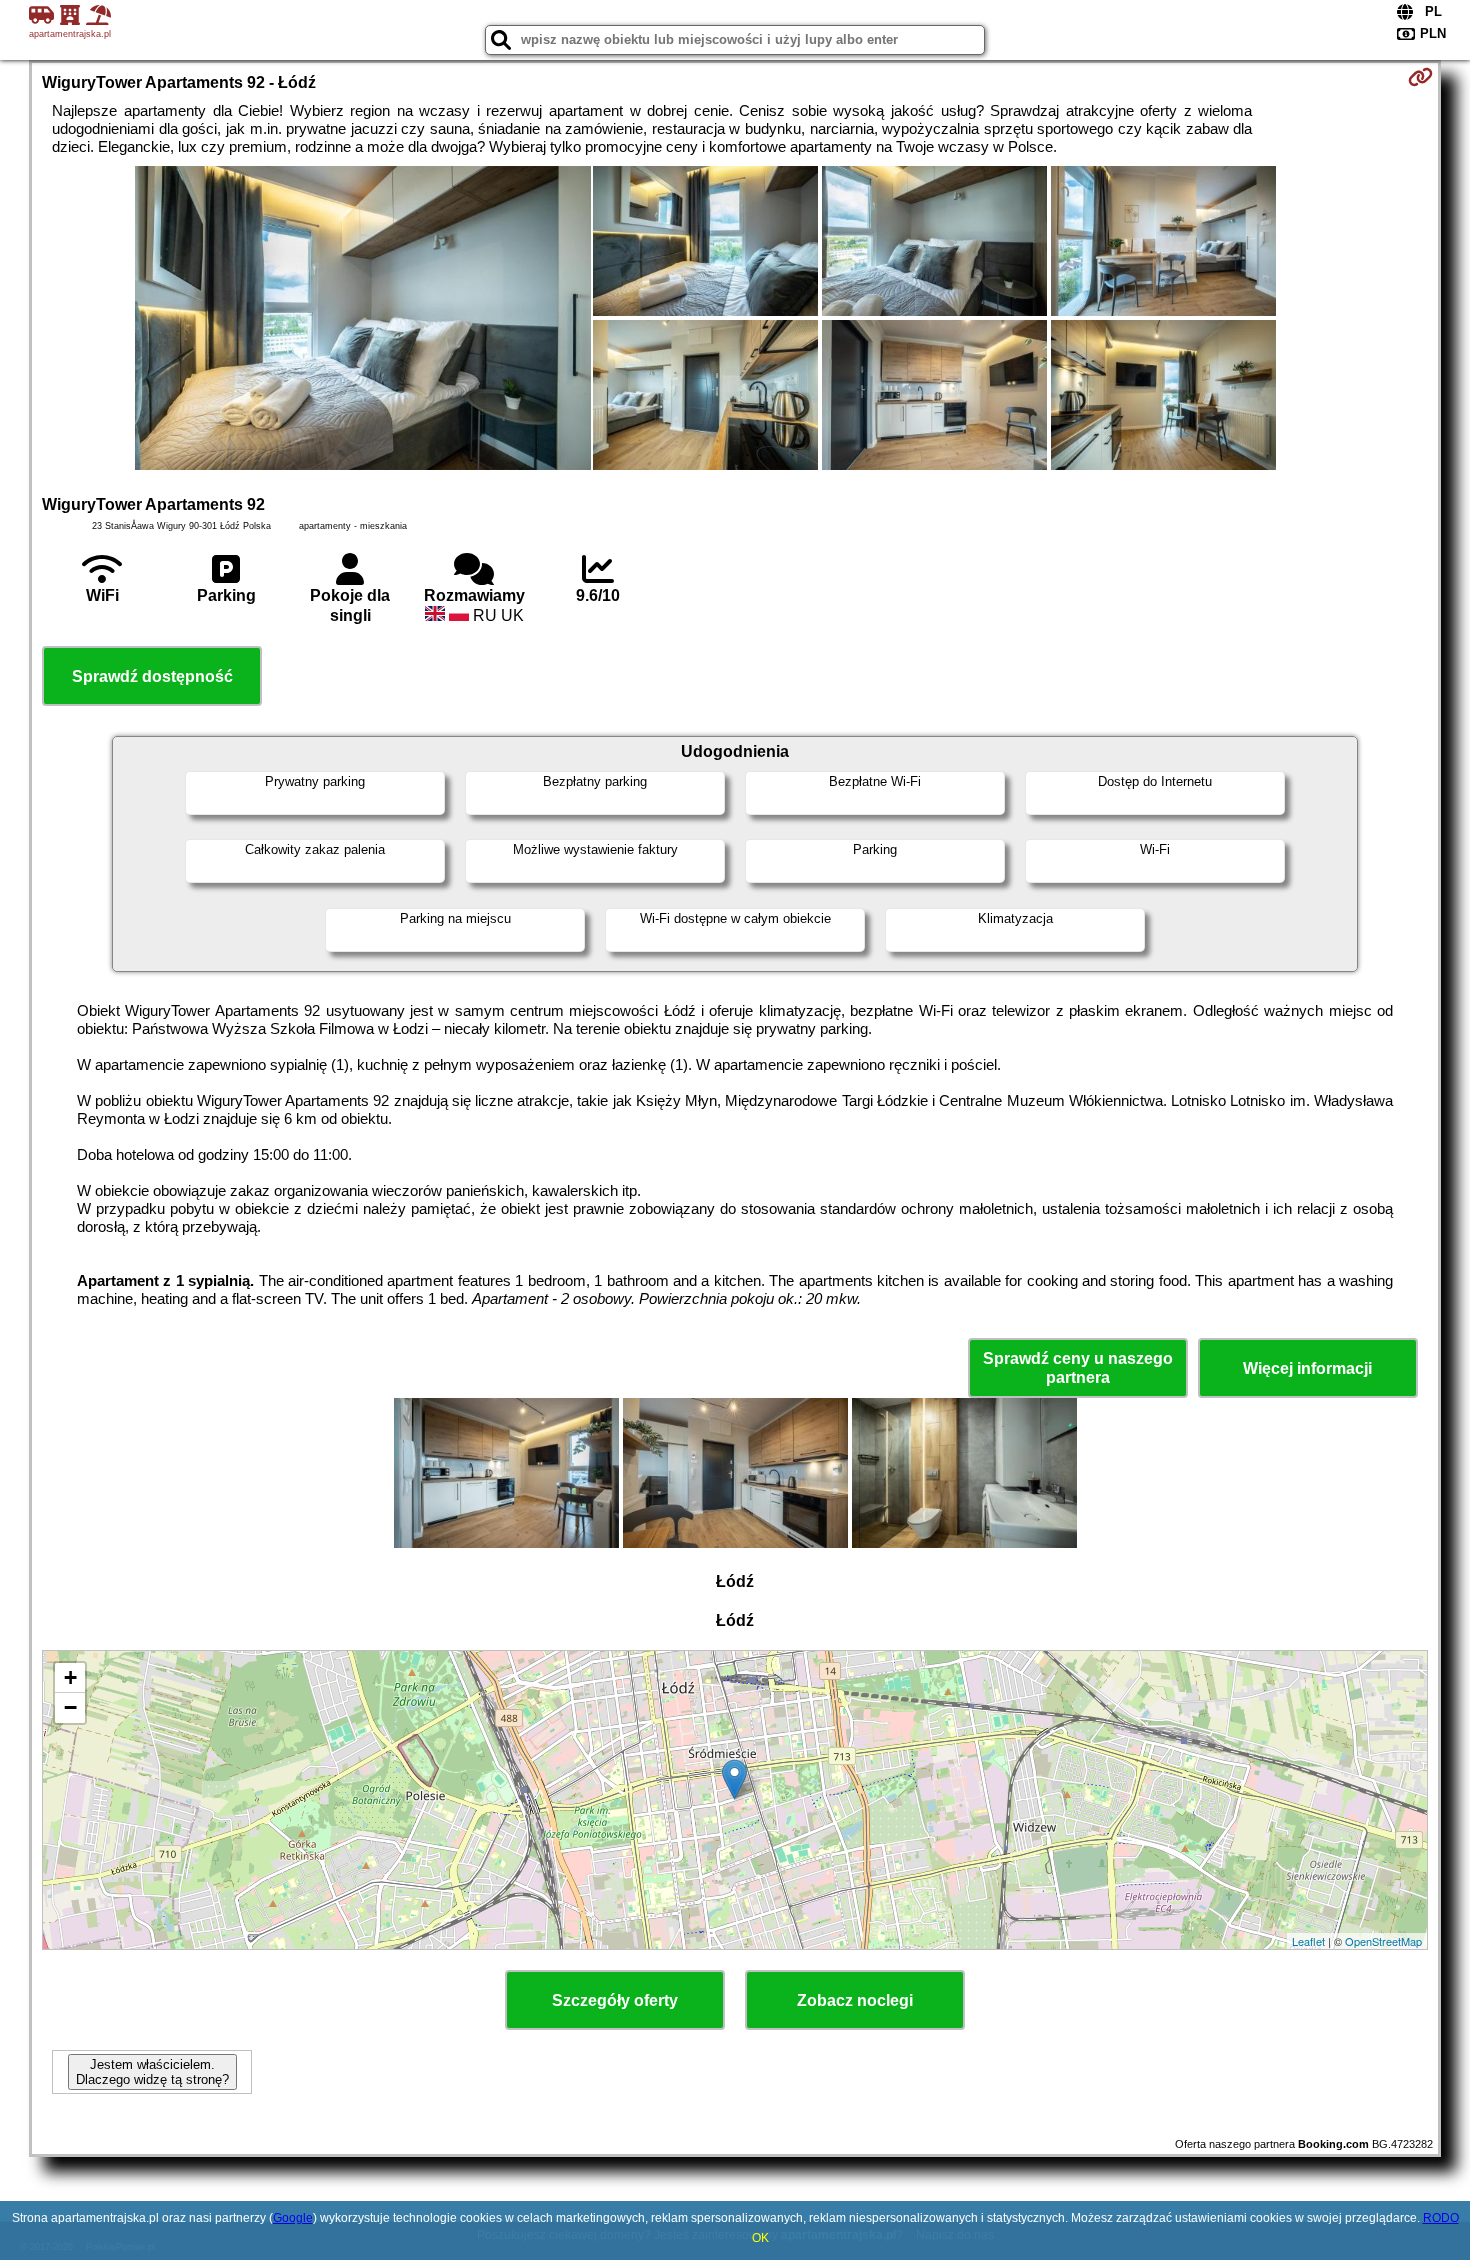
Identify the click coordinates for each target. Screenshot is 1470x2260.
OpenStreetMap (1383, 1941)
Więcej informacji (1307, 1368)
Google (293, 2218)
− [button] (70, 1707)
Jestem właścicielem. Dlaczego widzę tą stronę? (152, 2072)
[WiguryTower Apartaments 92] (363, 320)
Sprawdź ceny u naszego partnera (1078, 1368)
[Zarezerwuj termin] (1420, 77)
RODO (1441, 2218)
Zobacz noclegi (855, 2000)
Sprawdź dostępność (152, 676)
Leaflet (1308, 1941)
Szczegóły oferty (615, 2000)
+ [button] (70, 1677)
